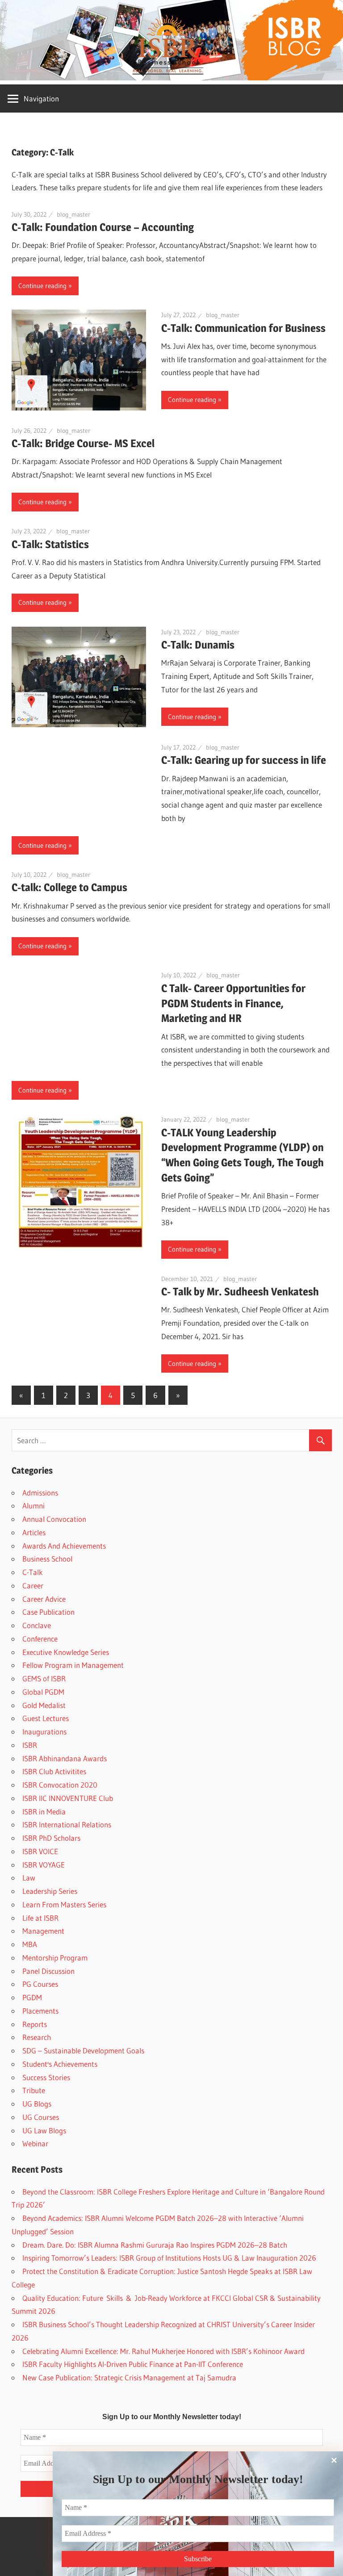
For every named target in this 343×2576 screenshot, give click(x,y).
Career (33, 1585)
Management (43, 1931)
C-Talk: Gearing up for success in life (244, 760)
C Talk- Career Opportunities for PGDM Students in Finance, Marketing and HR (233, 1003)
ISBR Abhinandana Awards (65, 1758)
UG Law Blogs (44, 2130)
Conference (40, 1639)
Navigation (41, 98)
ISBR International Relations (67, 1824)
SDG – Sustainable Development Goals (83, 2050)
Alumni (33, 1506)
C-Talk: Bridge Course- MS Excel (83, 443)
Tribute (34, 2090)
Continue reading (42, 286)
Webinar (35, 2143)
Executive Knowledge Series (66, 1652)
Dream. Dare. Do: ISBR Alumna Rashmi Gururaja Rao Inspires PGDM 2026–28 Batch (155, 2245)
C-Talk (33, 1572)
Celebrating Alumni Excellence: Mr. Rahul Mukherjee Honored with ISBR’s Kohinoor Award (163, 2351)
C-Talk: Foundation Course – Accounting (103, 227)
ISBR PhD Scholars (51, 1838)
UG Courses (41, 2117)
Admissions (40, 1493)
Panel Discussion (48, 1971)
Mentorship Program (55, 1958)
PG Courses (40, 1984)
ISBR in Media (44, 1812)
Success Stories (46, 2077)
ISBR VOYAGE (44, 1865)
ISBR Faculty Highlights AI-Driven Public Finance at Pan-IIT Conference (133, 2364)
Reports (35, 2024)
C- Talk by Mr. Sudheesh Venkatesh (240, 1292)
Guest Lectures (46, 1718)
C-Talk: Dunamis (198, 645)
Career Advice (44, 1599)
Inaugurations (44, 1732)
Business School (47, 1559)
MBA (30, 1944)
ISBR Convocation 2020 (60, 1785)
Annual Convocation (54, 1519)
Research (37, 2037)
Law (29, 1878)
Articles (34, 1532)
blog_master (73, 214)
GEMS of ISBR (44, 1678)
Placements (40, 2011)
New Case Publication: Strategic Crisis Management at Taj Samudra (129, 2377)
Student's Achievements (60, 2064)
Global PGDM (43, 1692)
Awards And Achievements (64, 1546)
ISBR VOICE (40, 1851)
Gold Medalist (44, 1705)
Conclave (37, 1625)
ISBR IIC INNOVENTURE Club (68, 1798)
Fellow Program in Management (73, 1665)
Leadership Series (50, 1891)
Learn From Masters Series (64, 1904)
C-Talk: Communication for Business (243, 328)
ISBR (30, 1745)
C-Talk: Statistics (50, 544)
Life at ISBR (40, 1918)
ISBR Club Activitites (54, 1771)
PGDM (32, 1997)
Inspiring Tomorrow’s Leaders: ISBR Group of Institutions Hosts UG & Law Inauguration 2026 (169, 2258)
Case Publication (48, 1612)
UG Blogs (37, 2104)
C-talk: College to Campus (69, 887)
